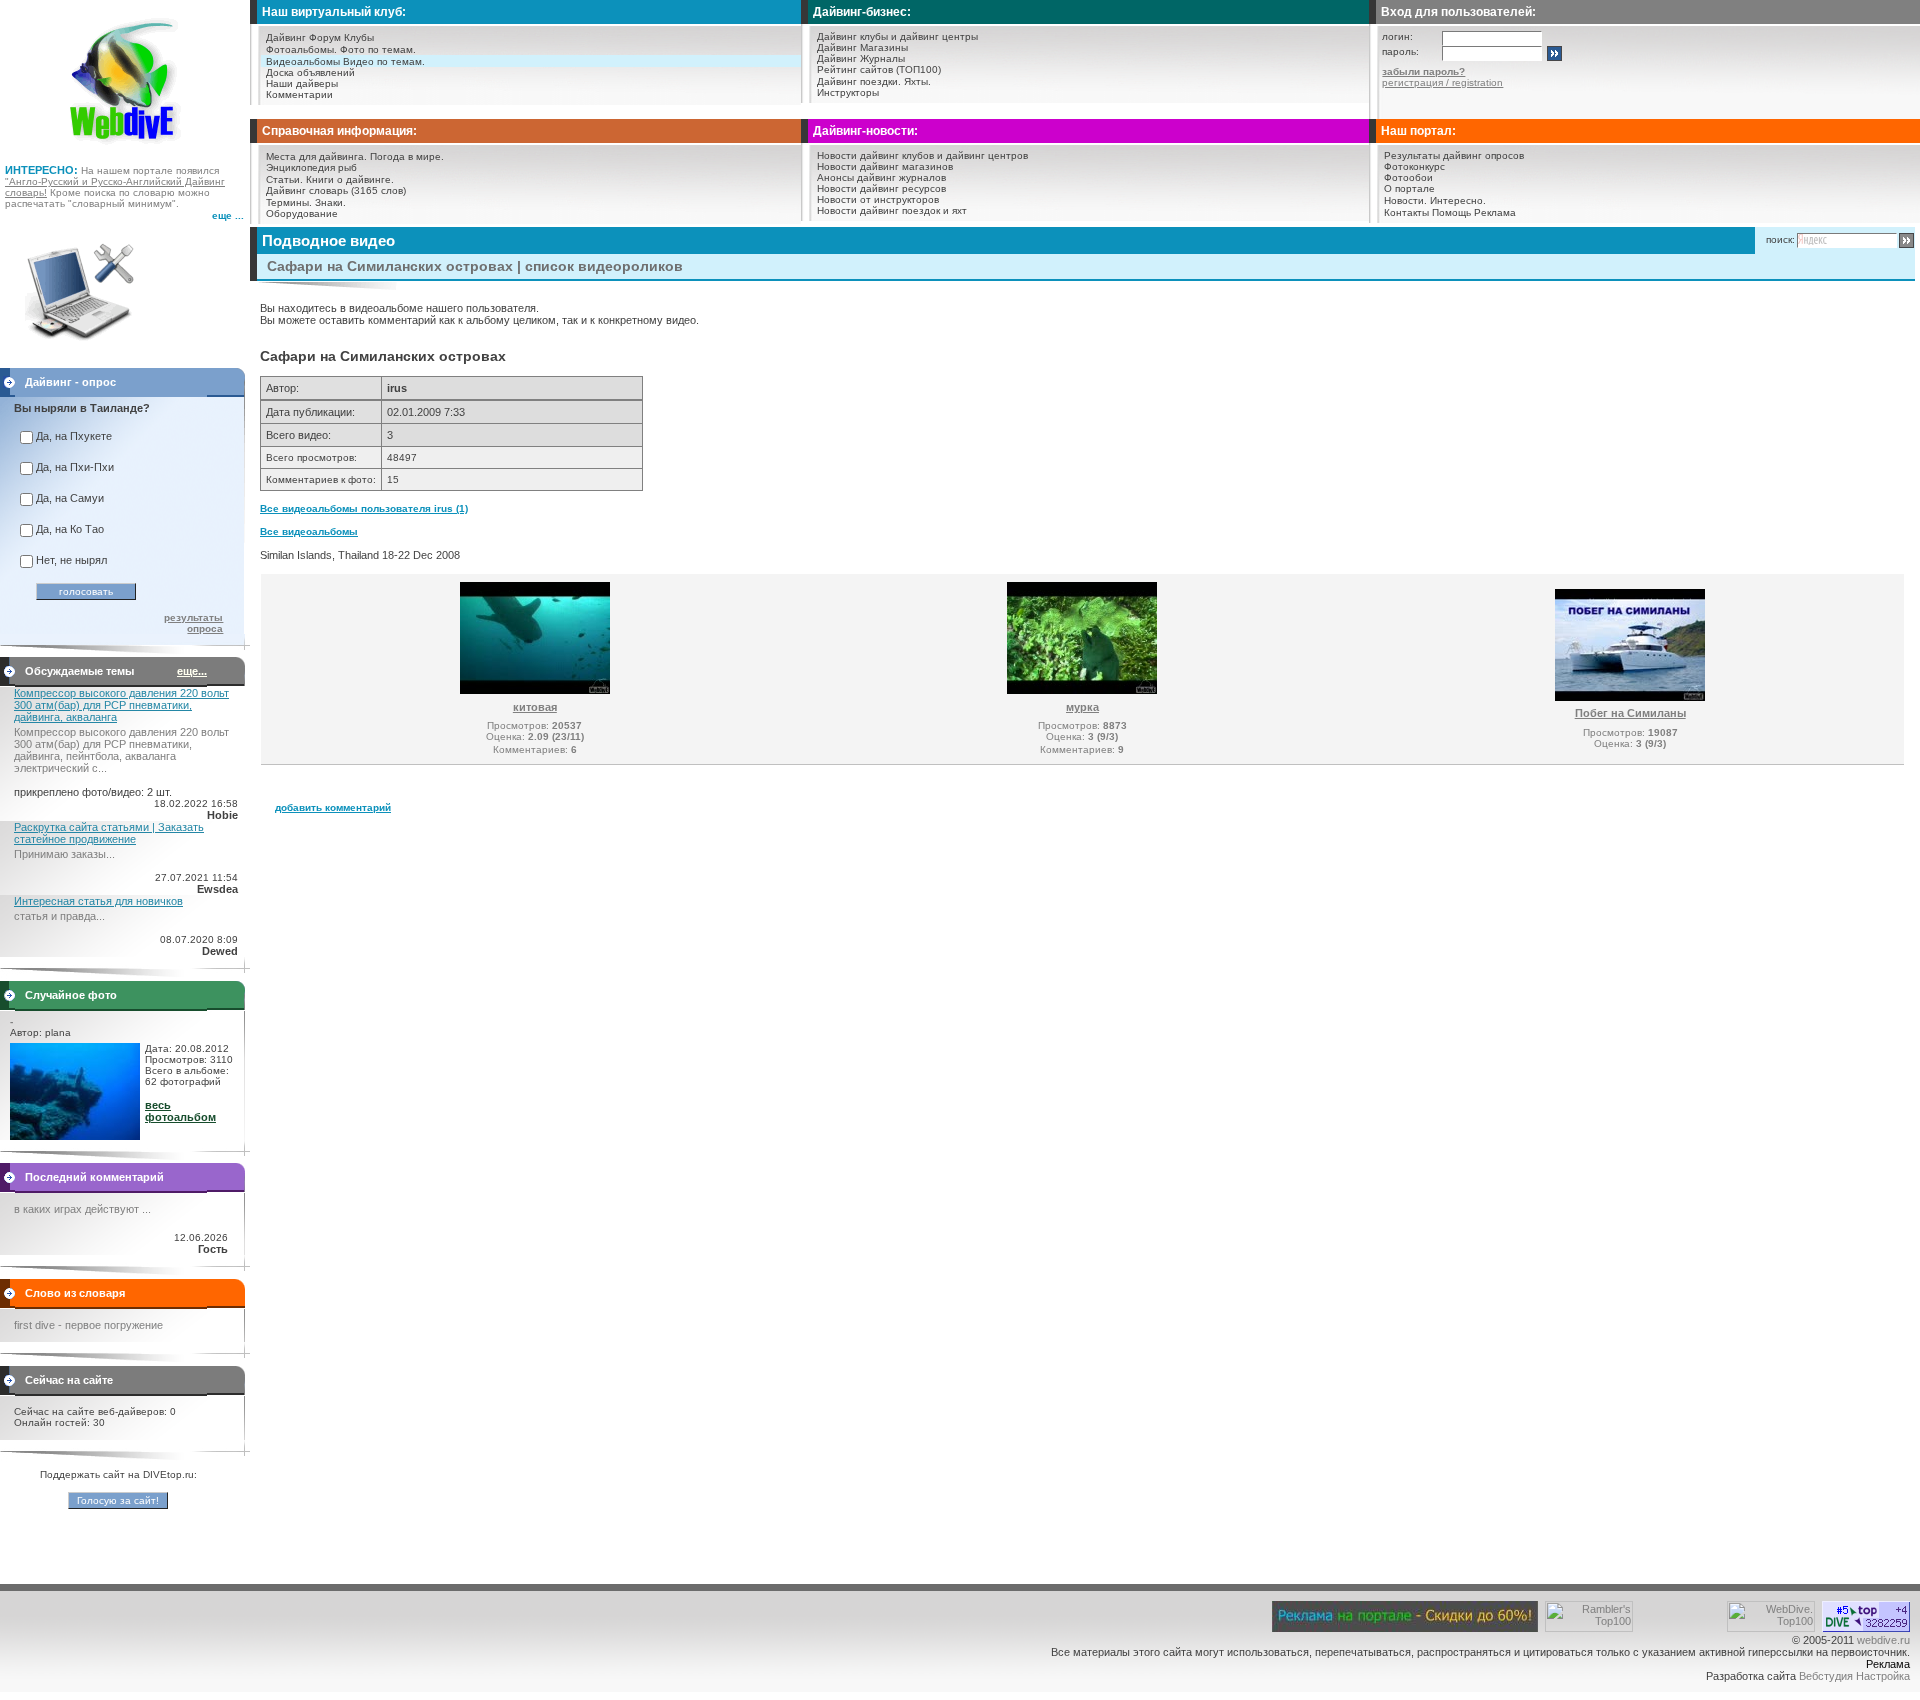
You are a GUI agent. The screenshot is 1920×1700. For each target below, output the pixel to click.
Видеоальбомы (303, 61)
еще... (192, 671)
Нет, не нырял (71, 560)
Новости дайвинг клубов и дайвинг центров (922, 155)
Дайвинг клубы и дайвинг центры (897, 36)
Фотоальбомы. (301, 49)
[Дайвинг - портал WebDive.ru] (125, 150)
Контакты (1406, 212)
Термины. (289, 202)
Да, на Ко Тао (70, 529)
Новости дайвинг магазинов (885, 166)
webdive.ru (1883, 1640)
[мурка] (1082, 690)
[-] (75, 1136)
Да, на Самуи (70, 498)
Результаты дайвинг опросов (1454, 155)
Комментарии (299, 94)
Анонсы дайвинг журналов (881, 177)
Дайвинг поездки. (859, 81)
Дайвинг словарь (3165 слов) (336, 190)
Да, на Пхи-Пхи (75, 467)
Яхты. (917, 81)
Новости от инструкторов (878, 199)
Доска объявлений (310, 72)
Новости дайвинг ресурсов (881, 188)
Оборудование (302, 213)
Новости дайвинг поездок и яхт (892, 210)
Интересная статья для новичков (98, 901)
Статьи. (284, 179)
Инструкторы (848, 92)
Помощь (1451, 212)
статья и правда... (59, 916)
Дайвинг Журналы (861, 58)
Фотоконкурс (1414, 166)
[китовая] (535, 690)
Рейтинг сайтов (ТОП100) (879, 69)
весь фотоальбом (180, 1111)
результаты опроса (193, 623)
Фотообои (1408, 177)
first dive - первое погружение (88, 1325)
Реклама (1495, 212)
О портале (1409, 188)
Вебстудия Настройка (1854, 1676)
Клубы (359, 37)
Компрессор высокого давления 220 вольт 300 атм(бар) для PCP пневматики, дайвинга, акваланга (121, 705)
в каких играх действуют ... (82, 1209)
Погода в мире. (407, 156)
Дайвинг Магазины (862, 47)
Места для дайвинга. (316, 156)
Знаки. (330, 202)
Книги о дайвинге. (350, 179)
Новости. (1405, 200)
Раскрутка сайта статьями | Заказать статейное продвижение (109, 833)
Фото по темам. (378, 49)
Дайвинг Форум (303, 37)
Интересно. (1458, 200)
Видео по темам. (384, 61)
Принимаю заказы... (64, 854)
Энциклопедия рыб (311, 167)
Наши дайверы (302, 83)
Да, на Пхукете (74, 436)
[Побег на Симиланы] (1630, 697)
